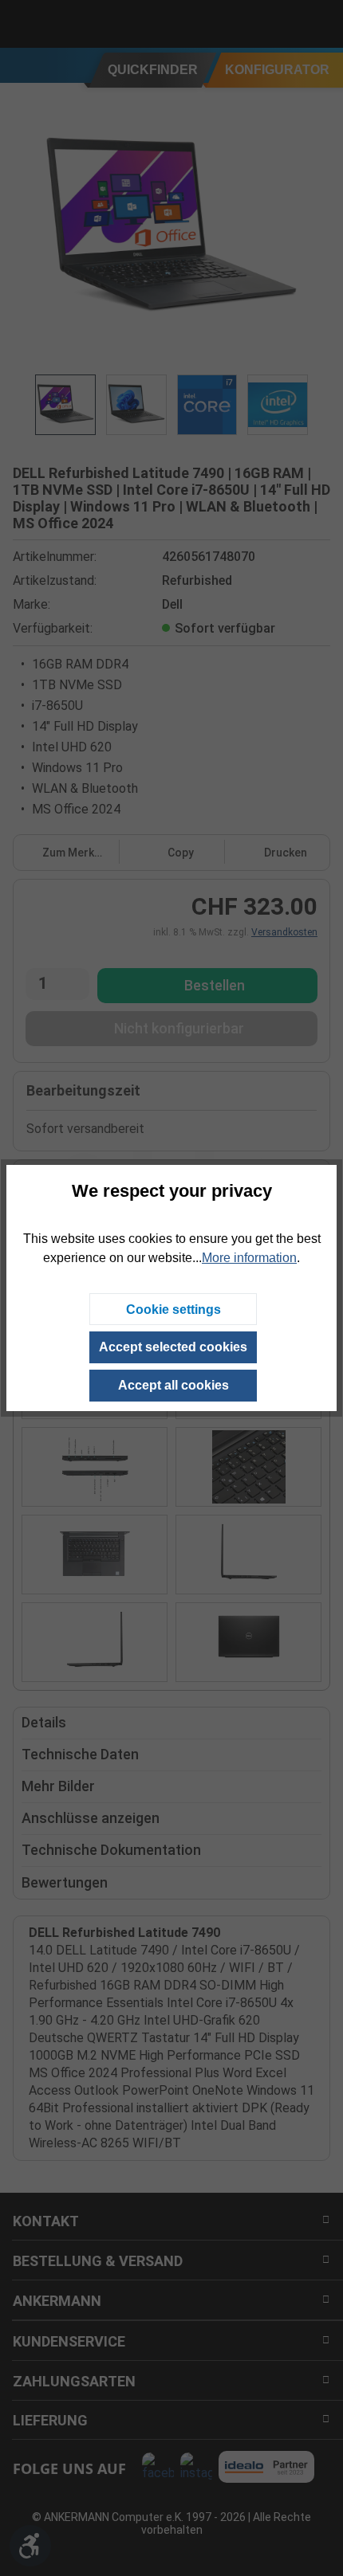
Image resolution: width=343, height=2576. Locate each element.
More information (249, 1258)
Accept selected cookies (173, 1347)
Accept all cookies (173, 1385)
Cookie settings (173, 1310)
